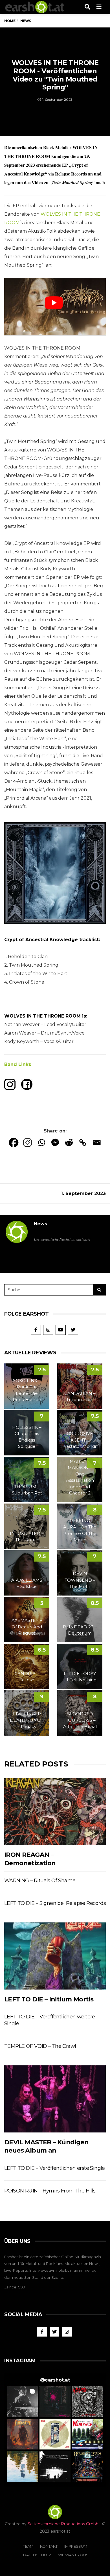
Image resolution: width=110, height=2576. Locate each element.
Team (28, 2546)
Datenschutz (37, 2555)
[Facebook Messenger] (55, 1143)
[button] (22, 2402)
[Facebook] (14, 1143)
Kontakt (49, 2546)
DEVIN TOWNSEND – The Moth (80, 1580)
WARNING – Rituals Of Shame (40, 1881)
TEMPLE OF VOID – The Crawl (40, 2046)
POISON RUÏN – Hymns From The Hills (50, 2191)
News (40, 1224)
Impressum (76, 2546)
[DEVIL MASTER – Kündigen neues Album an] (55, 2099)
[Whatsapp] (41, 1143)
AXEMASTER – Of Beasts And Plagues (27, 1627)
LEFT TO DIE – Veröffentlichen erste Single (55, 2168)
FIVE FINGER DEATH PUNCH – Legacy (27, 1720)
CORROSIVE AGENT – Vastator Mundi (80, 1440)
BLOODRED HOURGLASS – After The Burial (80, 1720)
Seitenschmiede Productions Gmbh (63, 2524)
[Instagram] (27, 1143)
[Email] (97, 1143)
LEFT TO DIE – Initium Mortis (49, 1999)
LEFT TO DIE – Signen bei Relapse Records (55, 1903)
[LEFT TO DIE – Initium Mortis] (55, 1956)
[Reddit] (69, 1143)
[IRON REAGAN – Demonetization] (55, 1811)
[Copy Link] (83, 1143)
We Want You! (72, 2555)
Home (10, 21)
